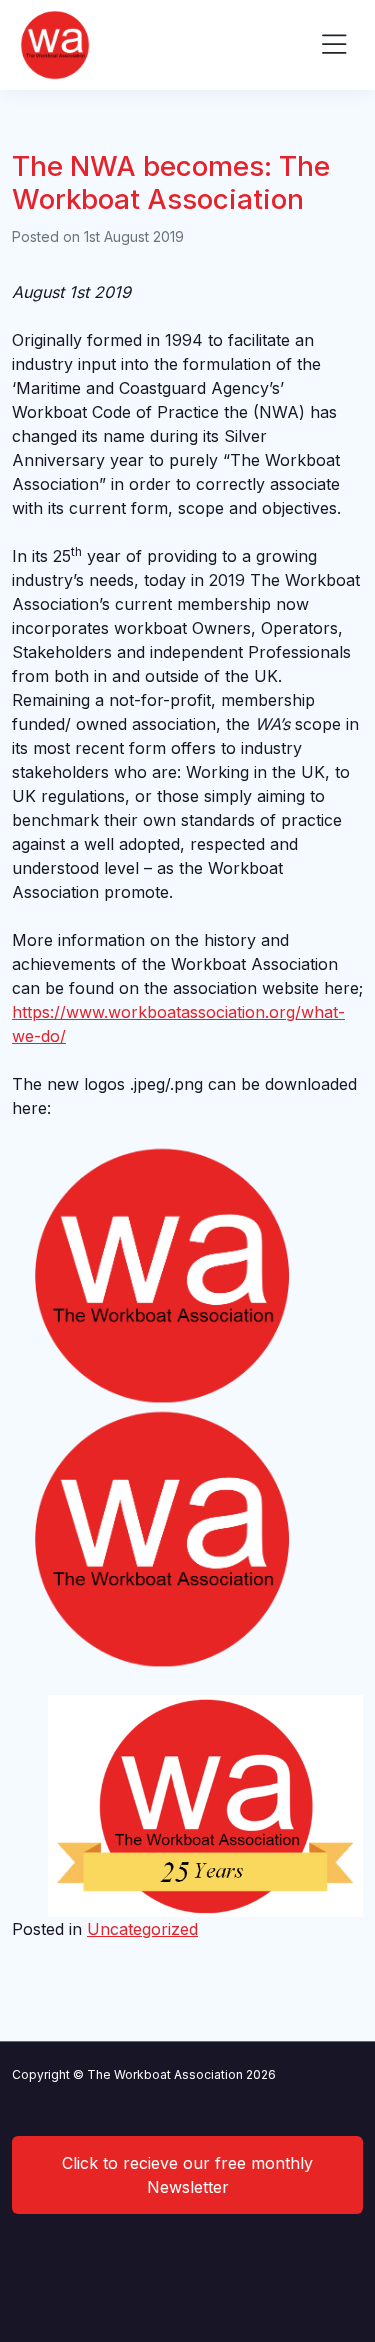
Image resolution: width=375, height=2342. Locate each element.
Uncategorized (142, 1929)
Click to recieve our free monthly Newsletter (187, 2175)
